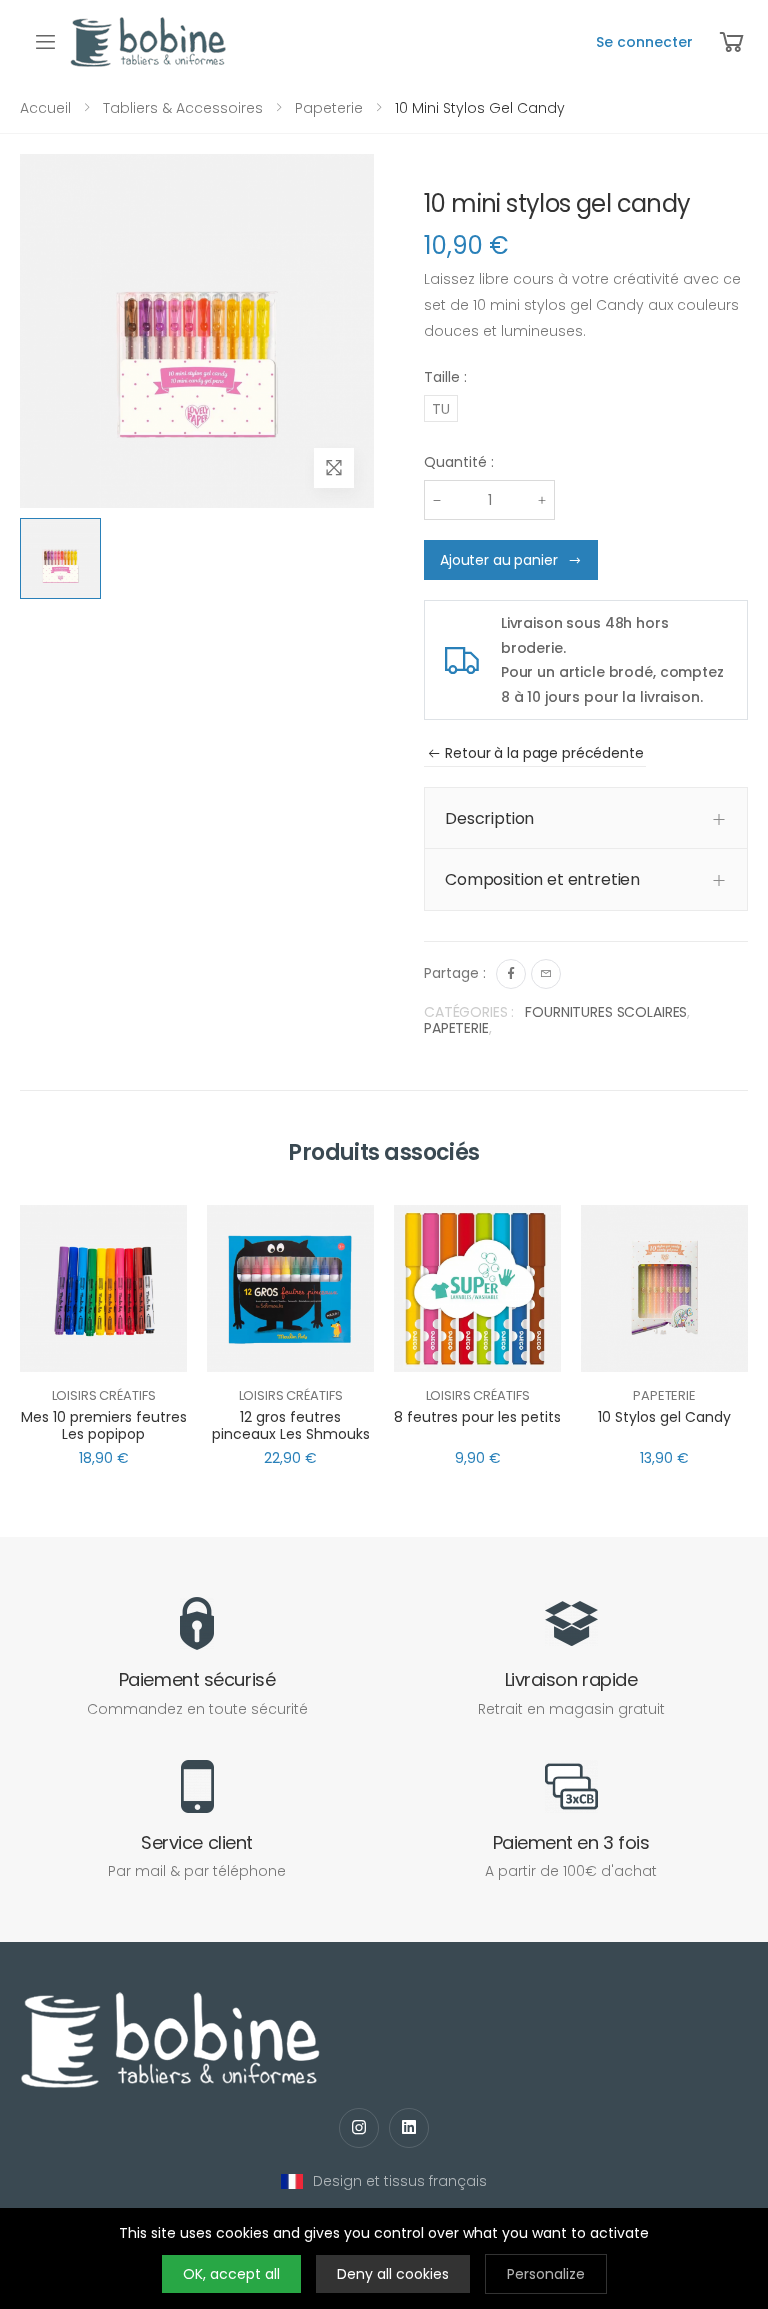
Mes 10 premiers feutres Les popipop (104, 1426)
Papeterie (329, 108)
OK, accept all (231, 2274)
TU (441, 409)
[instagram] (359, 2128)
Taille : (445, 377)
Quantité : (459, 462)
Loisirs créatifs (104, 1395)
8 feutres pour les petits (477, 1417)
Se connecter (644, 42)
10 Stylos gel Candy (664, 1417)
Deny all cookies (393, 2274)
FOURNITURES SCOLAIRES (606, 1012)
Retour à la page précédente (544, 753)
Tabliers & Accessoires (183, 108)
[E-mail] (546, 974)
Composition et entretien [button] (542, 879)
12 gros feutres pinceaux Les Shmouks (291, 1426)
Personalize (546, 2274)
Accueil (45, 108)
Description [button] (489, 818)
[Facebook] (511, 974)
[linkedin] (409, 2128)
